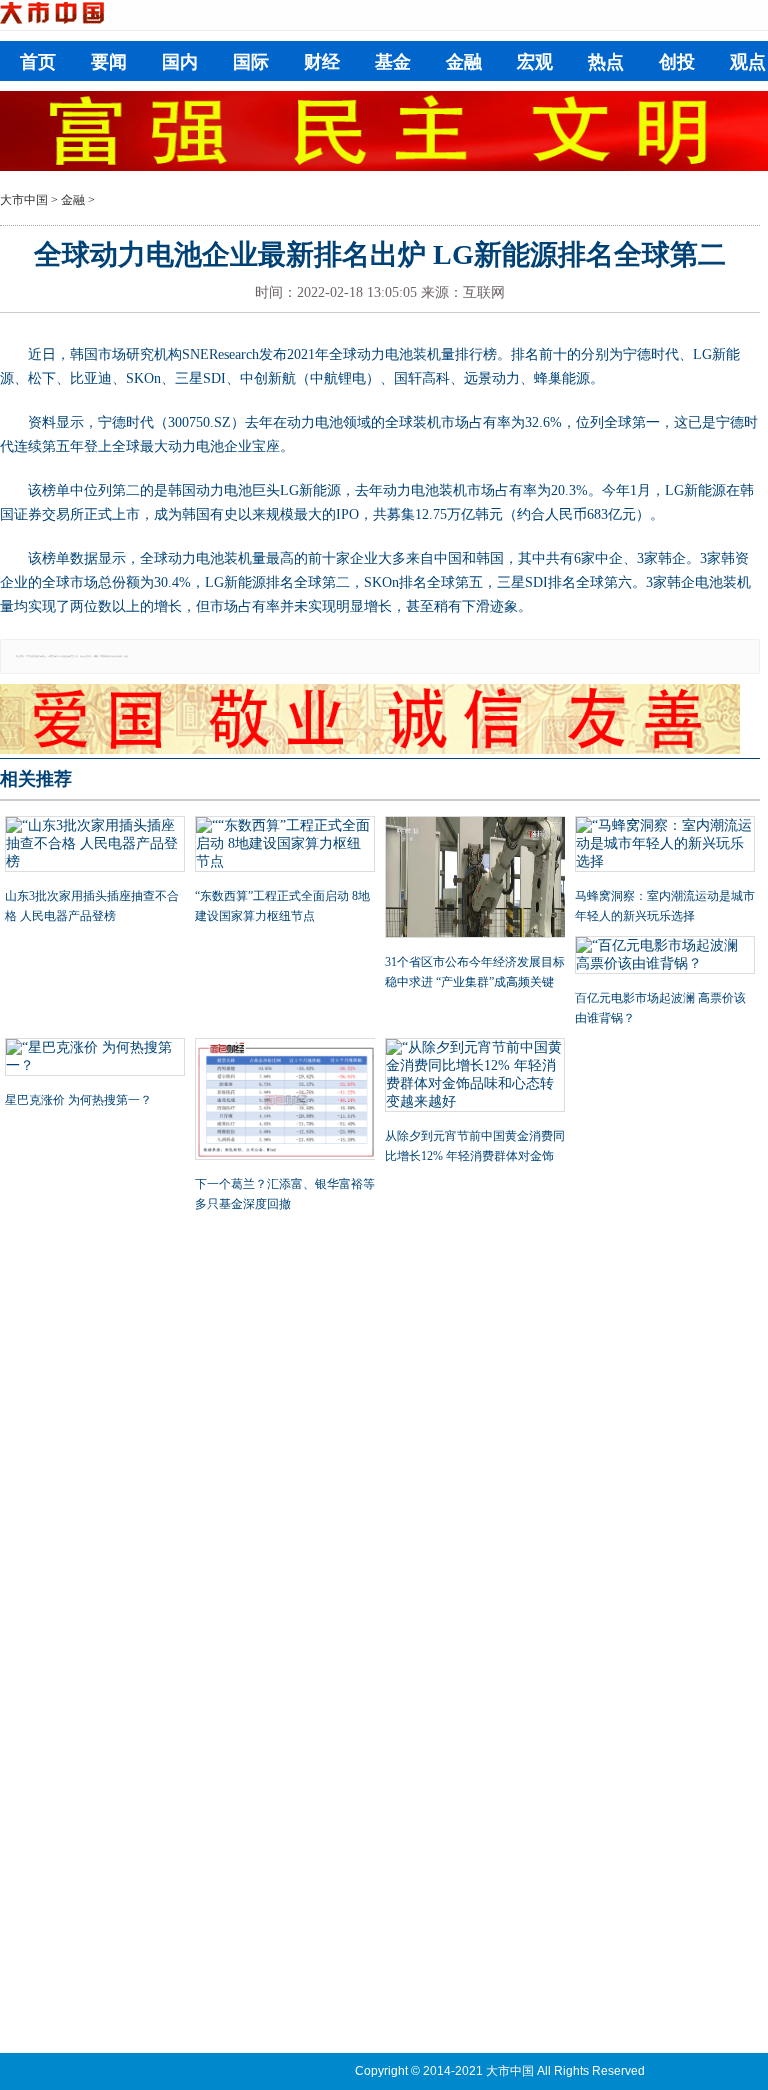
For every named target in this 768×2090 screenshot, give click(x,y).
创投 (677, 62)
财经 (322, 62)
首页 (38, 62)
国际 (251, 62)
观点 (748, 62)
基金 (393, 62)
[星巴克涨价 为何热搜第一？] (95, 1059)
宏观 (535, 62)
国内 (180, 62)
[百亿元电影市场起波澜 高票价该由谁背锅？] (665, 957)
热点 (606, 62)
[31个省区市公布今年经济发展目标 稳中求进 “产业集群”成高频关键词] (475, 879)
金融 (464, 62)
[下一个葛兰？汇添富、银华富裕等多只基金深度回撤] (285, 1101)
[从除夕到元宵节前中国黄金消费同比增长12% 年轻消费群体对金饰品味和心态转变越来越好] (475, 1077)
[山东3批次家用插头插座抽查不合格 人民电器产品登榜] (95, 846)
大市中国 (24, 200)
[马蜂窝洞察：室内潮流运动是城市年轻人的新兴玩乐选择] (665, 846)
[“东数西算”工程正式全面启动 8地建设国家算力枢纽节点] (285, 846)
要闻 (109, 62)
